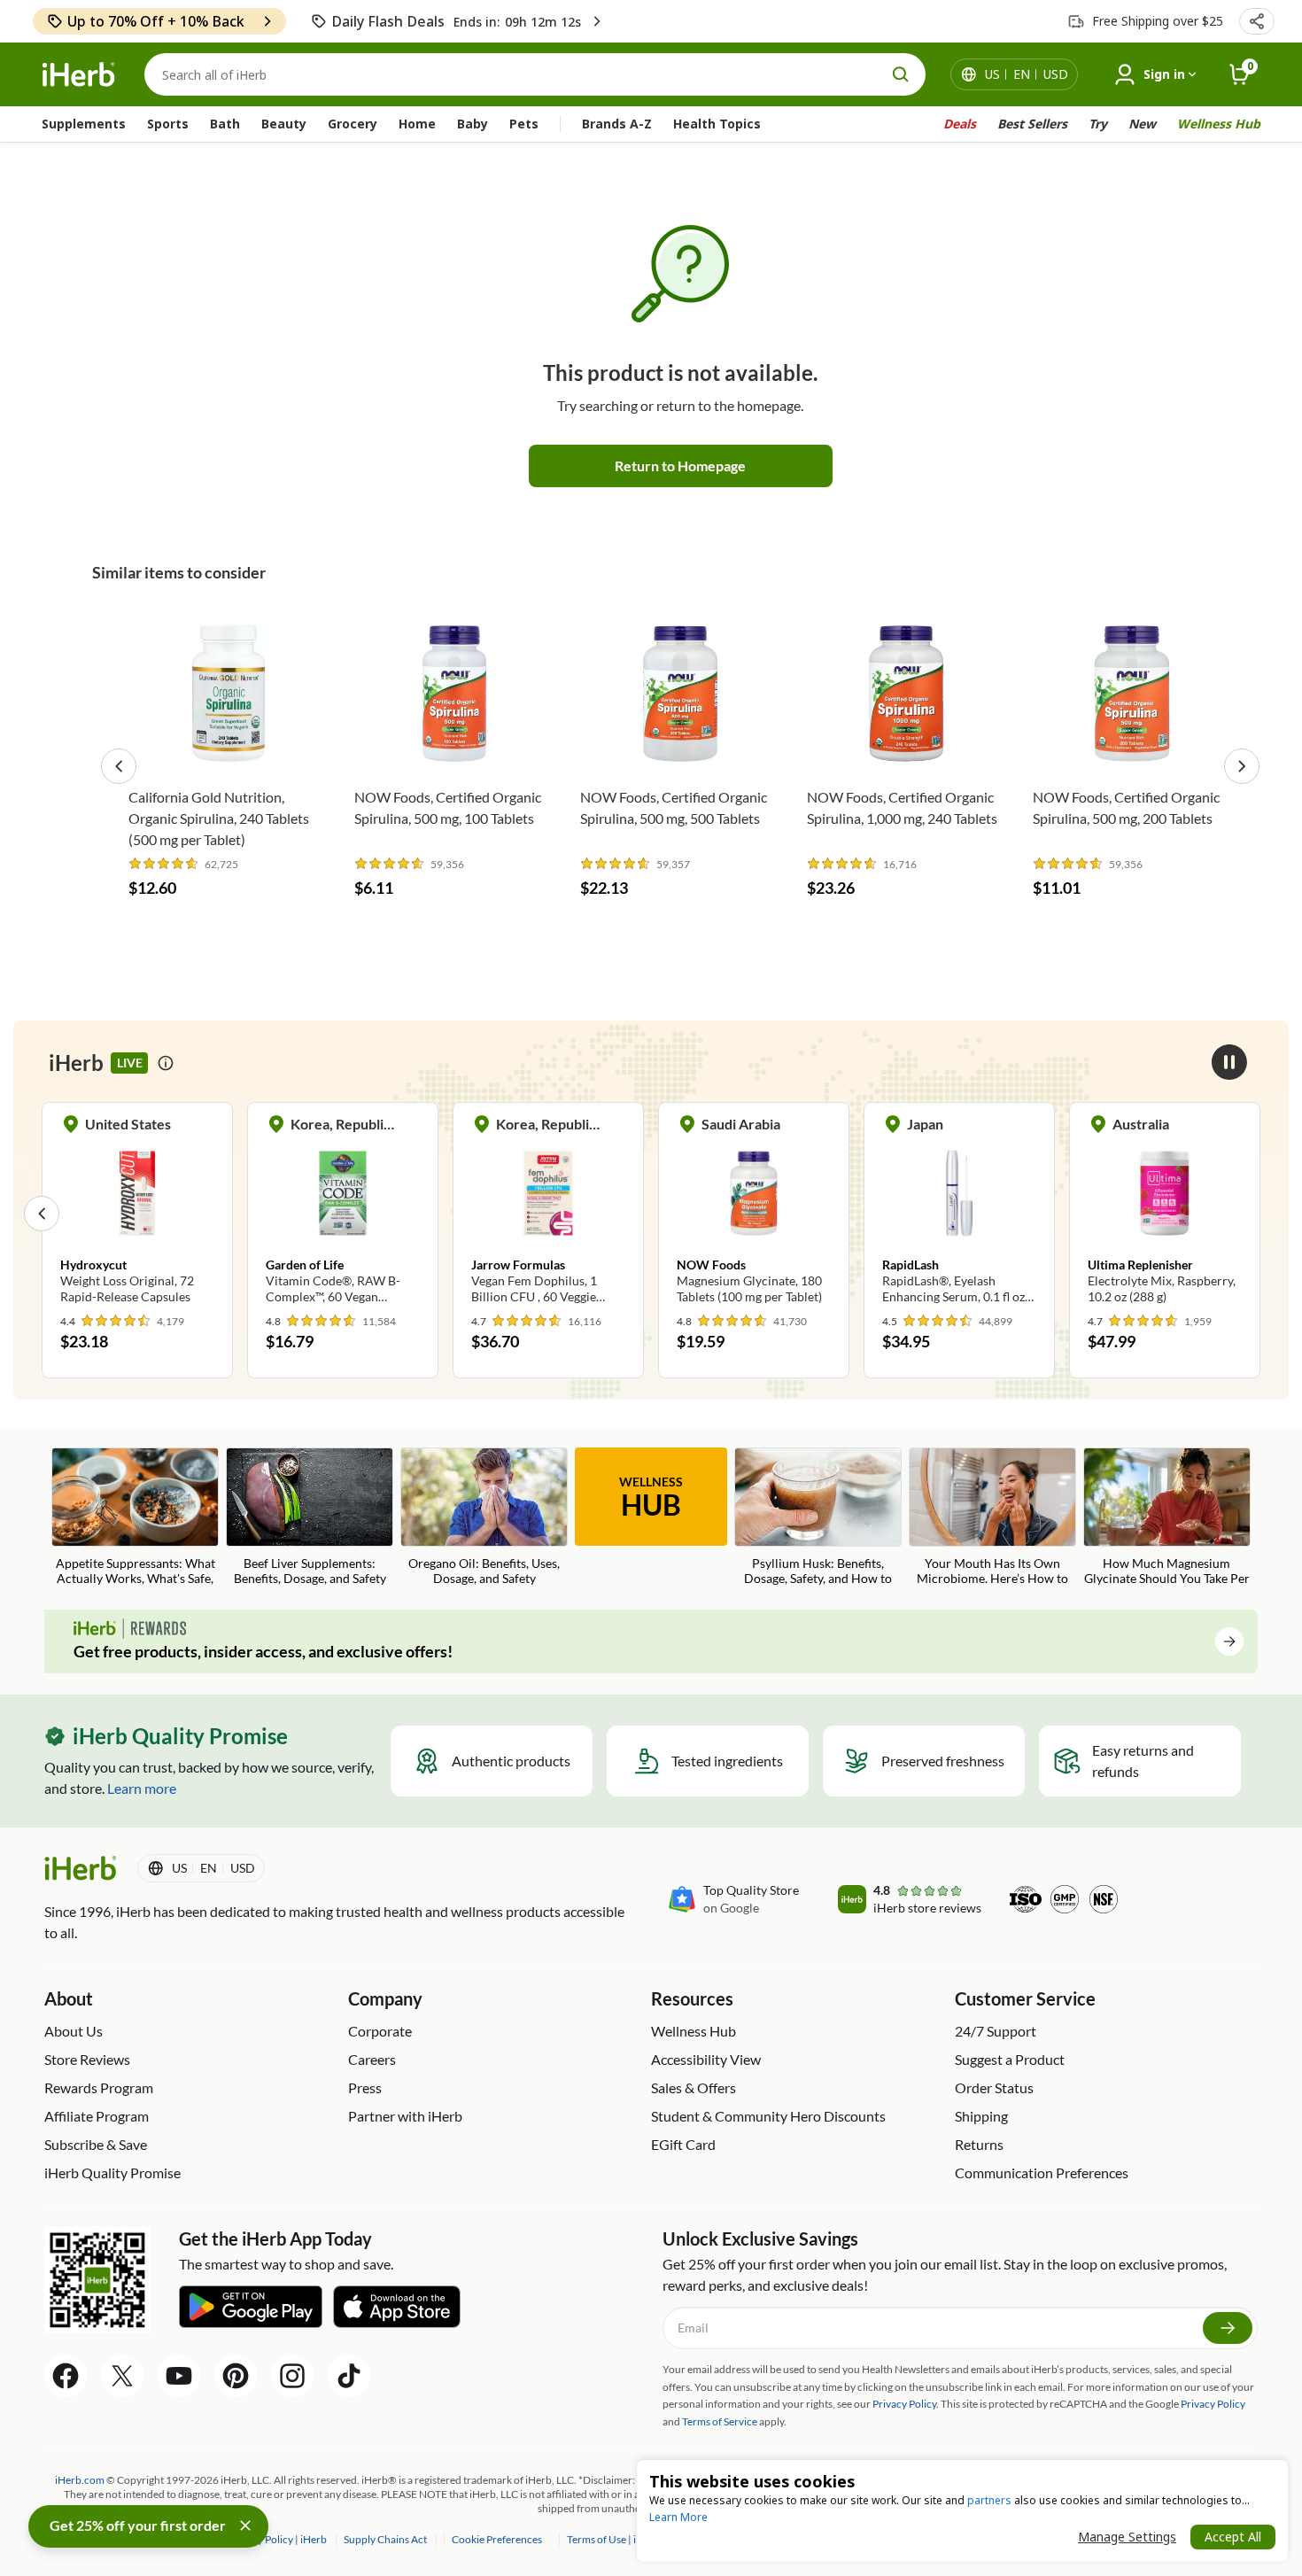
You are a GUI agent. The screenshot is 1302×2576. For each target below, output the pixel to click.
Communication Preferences (1042, 2173)
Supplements (84, 124)
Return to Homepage (680, 466)
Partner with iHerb (405, 2116)
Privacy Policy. (906, 2404)
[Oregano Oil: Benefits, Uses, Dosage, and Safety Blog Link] (484, 1518)
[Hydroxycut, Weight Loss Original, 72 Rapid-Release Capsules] (137, 1213)
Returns (979, 2144)
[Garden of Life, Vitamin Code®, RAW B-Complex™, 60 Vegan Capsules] (343, 1213)
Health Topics (717, 124)
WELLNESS (651, 1498)
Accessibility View (706, 2059)
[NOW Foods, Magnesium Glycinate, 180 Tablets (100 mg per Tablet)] (754, 1213)
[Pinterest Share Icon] (236, 2376)
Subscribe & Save (96, 2144)
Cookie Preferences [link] (497, 2539)
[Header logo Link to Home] (79, 75)
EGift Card (683, 2144)
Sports (168, 124)
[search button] (901, 74)
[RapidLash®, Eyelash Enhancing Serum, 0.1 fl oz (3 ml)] (959, 1213)
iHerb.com (80, 2480)
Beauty (284, 124)
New (1142, 124)
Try (1098, 124)
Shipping (981, 2116)
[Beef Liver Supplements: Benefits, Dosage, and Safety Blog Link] (310, 1518)
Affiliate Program (97, 2116)
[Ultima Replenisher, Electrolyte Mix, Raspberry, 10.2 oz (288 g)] (1165, 1213)
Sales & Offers (694, 2087)
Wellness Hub (1219, 124)
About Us (74, 2031)
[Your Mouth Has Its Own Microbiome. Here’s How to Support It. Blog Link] (992, 1518)
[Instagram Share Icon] (292, 2376)
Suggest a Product (1010, 2059)
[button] (1257, 21)
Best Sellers (1032, 124)
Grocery (353, 124)
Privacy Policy (1213, 2404)
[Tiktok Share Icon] (349, 2376)
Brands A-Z (617, 124)
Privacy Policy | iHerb (279, 2539)
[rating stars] (164, 864)
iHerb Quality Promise (112, 2173)
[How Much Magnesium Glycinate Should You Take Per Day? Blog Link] (1167, 1518)
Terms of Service (720, 2421)
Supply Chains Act (386, 2539)
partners (989, 2500)
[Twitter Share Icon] (122, 2376)
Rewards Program (99, 2087)
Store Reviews (87, 2059)
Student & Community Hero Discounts (768, 2116)
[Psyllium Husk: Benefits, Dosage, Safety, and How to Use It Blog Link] (818, 1518)
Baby (473, 124)
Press (365, 2087)
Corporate (380, 2031)
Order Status (994, 2087)
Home (417, 124)
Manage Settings (1127, 2537)
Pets (524, 124)
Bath (225, 124)
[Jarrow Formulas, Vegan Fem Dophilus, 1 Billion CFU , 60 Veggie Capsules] (548, 1213)
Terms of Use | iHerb (614, 2539)
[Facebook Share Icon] (66, 2376)
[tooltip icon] (166, 1063)
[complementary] (496, 2539)
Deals (960, 124)
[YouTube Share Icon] (179, 2376)
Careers (372, 2059)
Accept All (1233, 2537)
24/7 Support (996, 2031)
